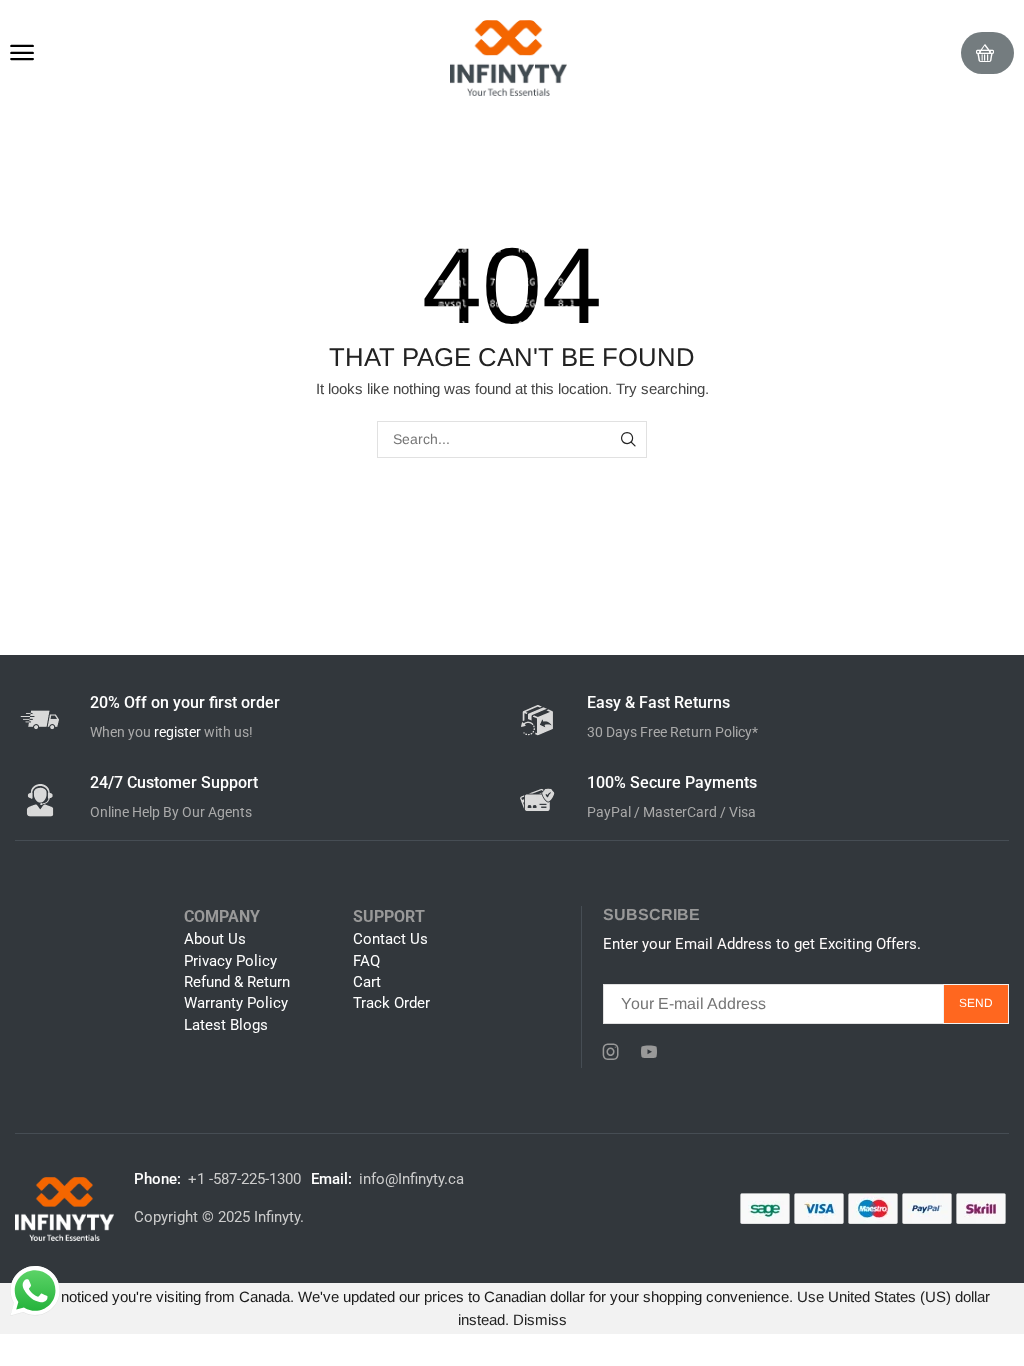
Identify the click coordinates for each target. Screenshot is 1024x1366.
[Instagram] (611, 1052)
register (177, 732)
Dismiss (540, 1319)
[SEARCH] (628, 439)
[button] (22, 53)
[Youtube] (649, 1052)
